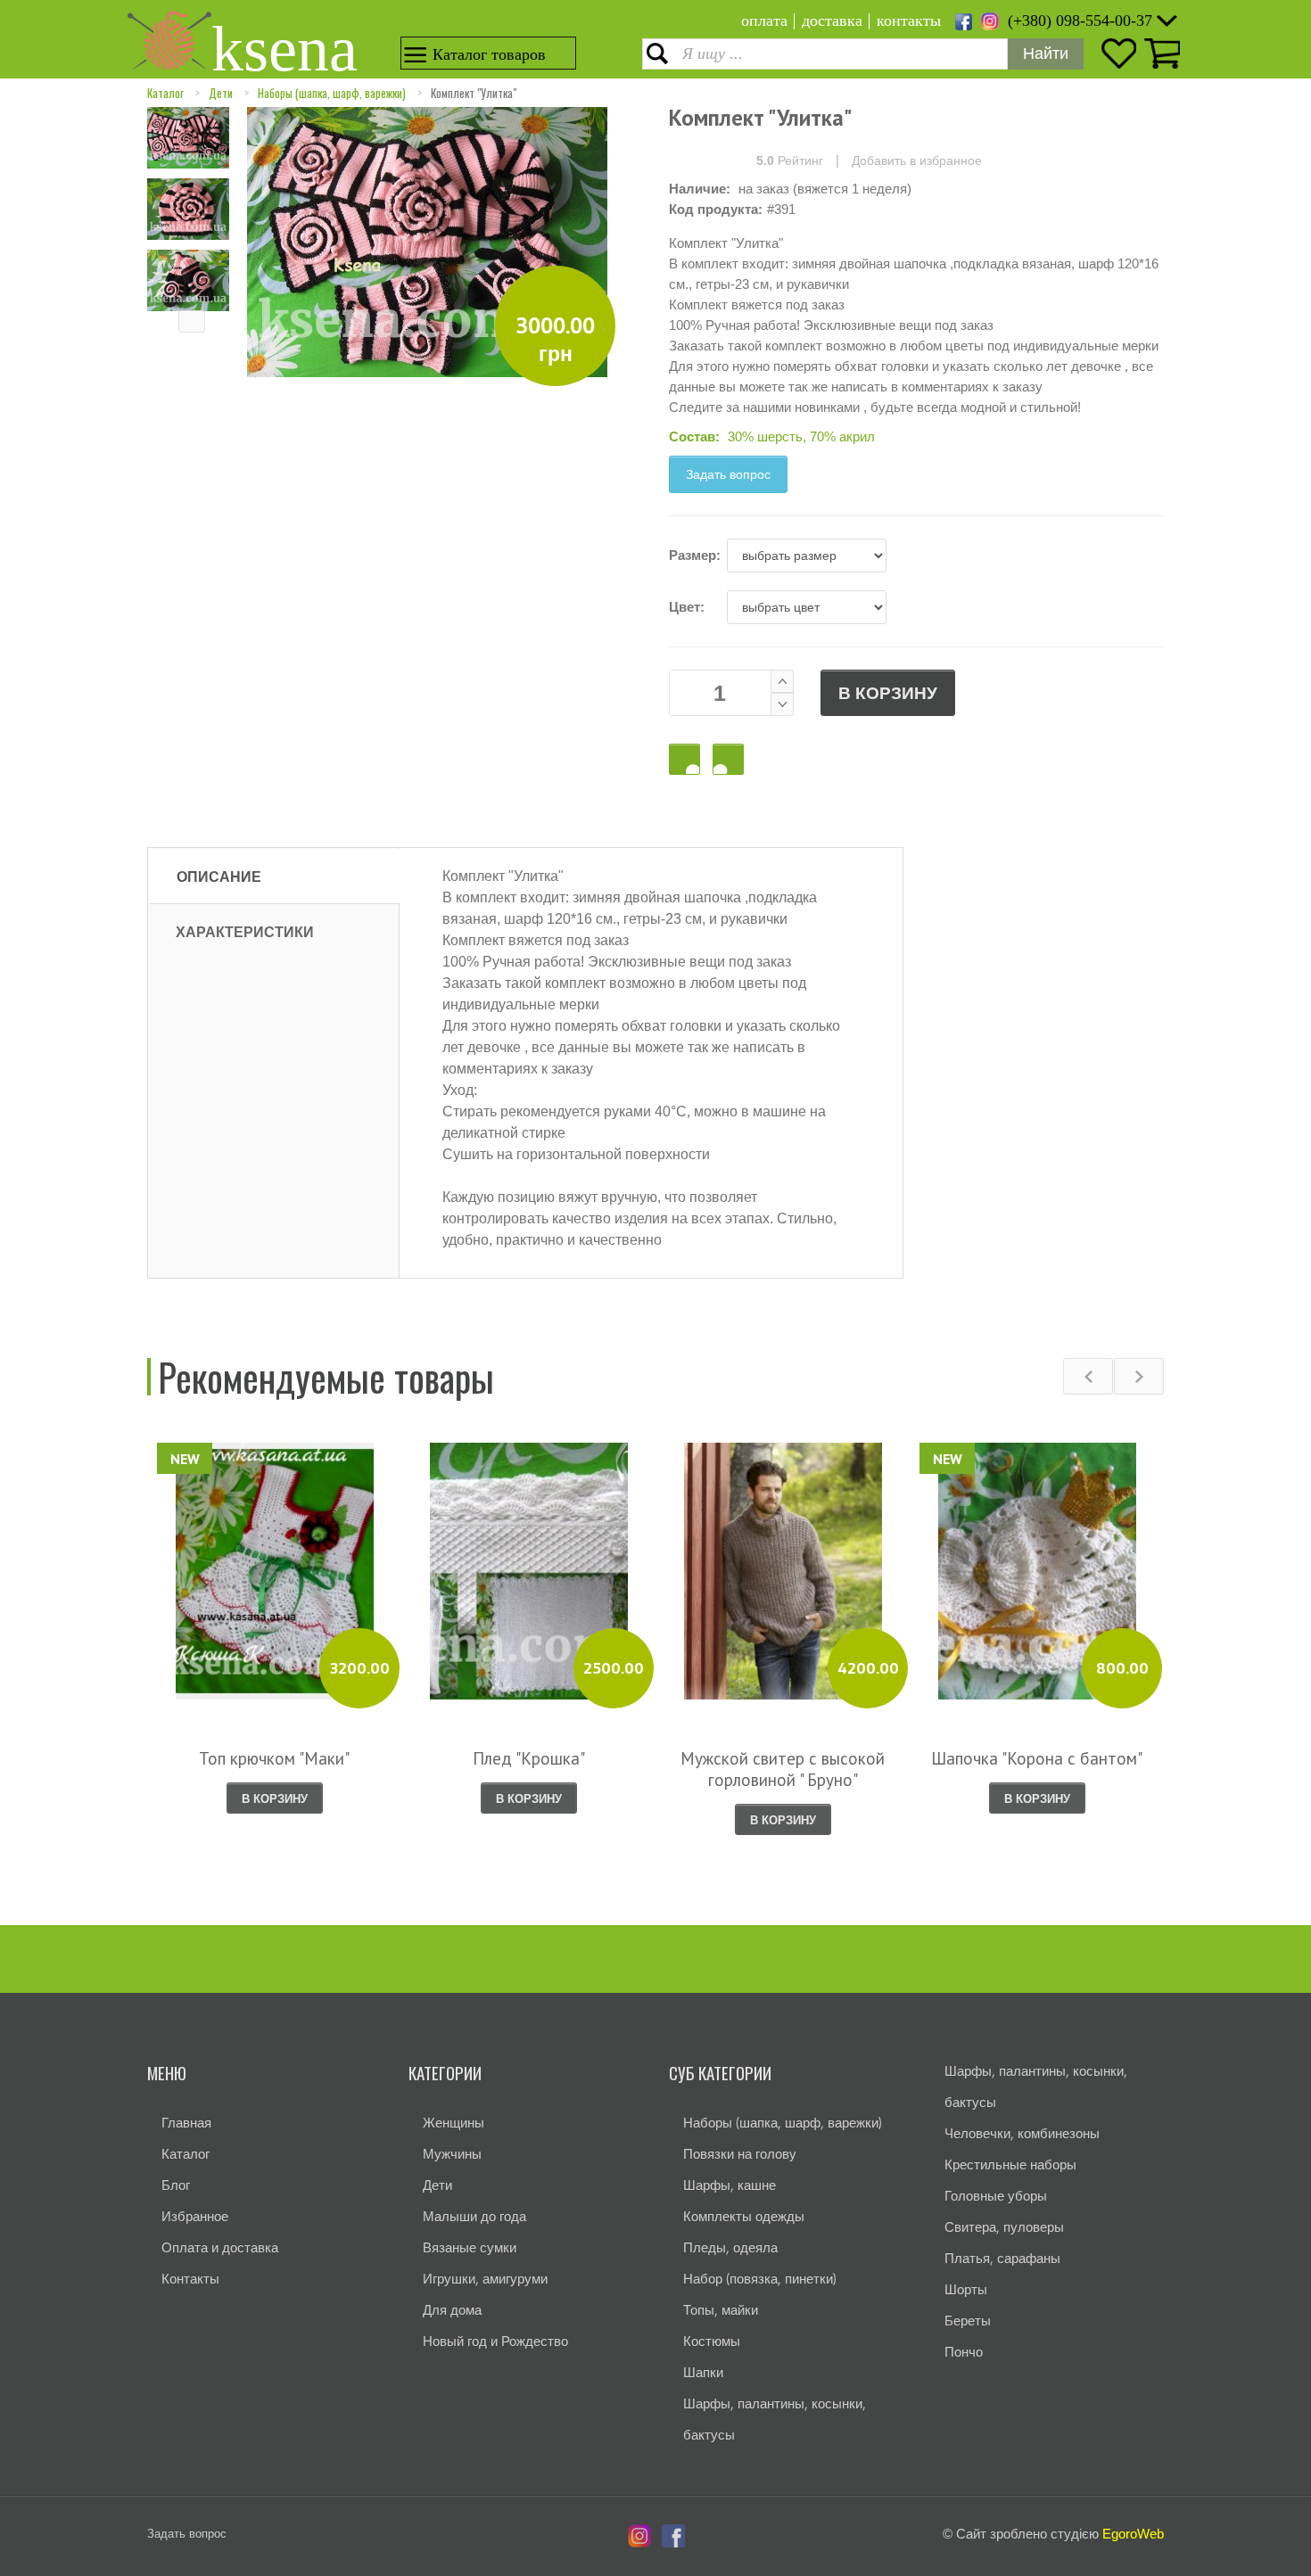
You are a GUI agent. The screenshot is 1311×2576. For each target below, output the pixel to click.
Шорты (966, 2289)
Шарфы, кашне (730, 2185)
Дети (221, 93)
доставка (832, 21)
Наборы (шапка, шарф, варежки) (332, 93)
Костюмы (712, 2341)
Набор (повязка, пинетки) (760, 2279)
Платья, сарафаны (1002, 2258)
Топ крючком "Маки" (274, 1758)
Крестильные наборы (1010, 2164)
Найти (1046, 53)
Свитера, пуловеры (1004, 2227)
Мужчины (452, 2154)
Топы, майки (721, 2310)
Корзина (728, 759)
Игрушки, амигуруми (485, 2279)
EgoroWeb (1133, 2534)
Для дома (452, 2310)
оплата (764, 21)
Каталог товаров (489, 54)
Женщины (453, 2123)
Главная (186, 2123)
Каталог (165, 93)
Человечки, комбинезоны (1022, 2133)
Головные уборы (996, 2196)
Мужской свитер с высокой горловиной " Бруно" (783, 1769)
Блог (176, 2185)
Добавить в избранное (917, 160)
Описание (219, 876)
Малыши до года (474, 2216)
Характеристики (245, 932)
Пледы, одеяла (730, 2247)
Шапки (703, 2372)
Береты (968, 2321)
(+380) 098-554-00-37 (1080, 21)
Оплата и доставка (220, 2247)
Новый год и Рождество (495, 2341)
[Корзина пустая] (1159, 53)
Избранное (195, 2216)
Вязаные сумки (470, 2247)
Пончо (964, 2352)
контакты (909, 21)
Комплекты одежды (744, 2216)
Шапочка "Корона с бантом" (1037, 1758)
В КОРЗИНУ (888, 693)
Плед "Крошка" (529, 1758)
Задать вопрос (728, 474)
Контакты (190, 2279)
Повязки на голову (740, 2154)
